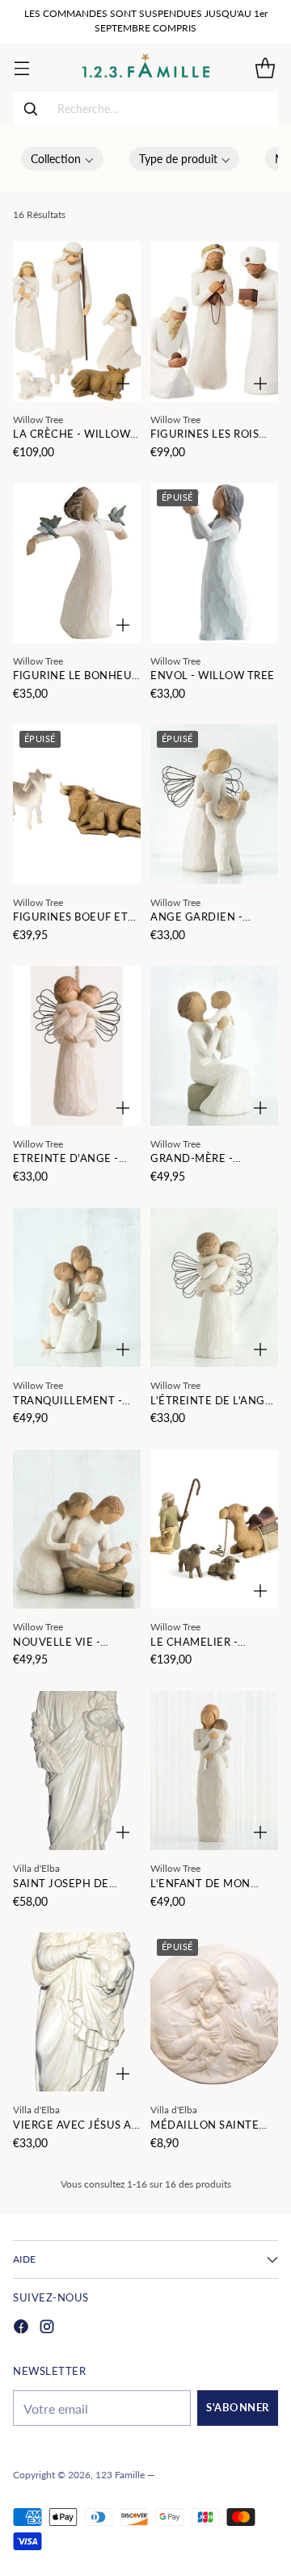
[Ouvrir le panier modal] (265, 67)
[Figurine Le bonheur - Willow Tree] (77, 563)
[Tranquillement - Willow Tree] (77, 1288)
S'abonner (238, 2408)
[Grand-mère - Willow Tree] (214, 1046)
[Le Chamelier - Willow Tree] (214, 1529)
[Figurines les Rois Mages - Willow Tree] (214, 321)
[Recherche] (31, 109)
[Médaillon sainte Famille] (214, 2012)
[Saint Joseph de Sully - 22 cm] (77, 1771)
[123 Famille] (146, 67)
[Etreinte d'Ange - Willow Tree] (77, 1046)
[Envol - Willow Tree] (214, 563)
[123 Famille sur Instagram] (47, 2328)
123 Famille (120, 2475)
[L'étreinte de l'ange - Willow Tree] (214, 1288)
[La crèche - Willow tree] (77, 321)
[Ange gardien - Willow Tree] (214, 804)
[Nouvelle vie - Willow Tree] (77, 1529)
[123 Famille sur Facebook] (21, 2328)
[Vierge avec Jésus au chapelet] (77, 2012)
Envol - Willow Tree (213, 675)
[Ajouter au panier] (123, 384)
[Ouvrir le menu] (21, 67)
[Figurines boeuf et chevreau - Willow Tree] (77, 804)
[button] (62, 159)
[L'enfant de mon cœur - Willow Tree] (214, 1771)
